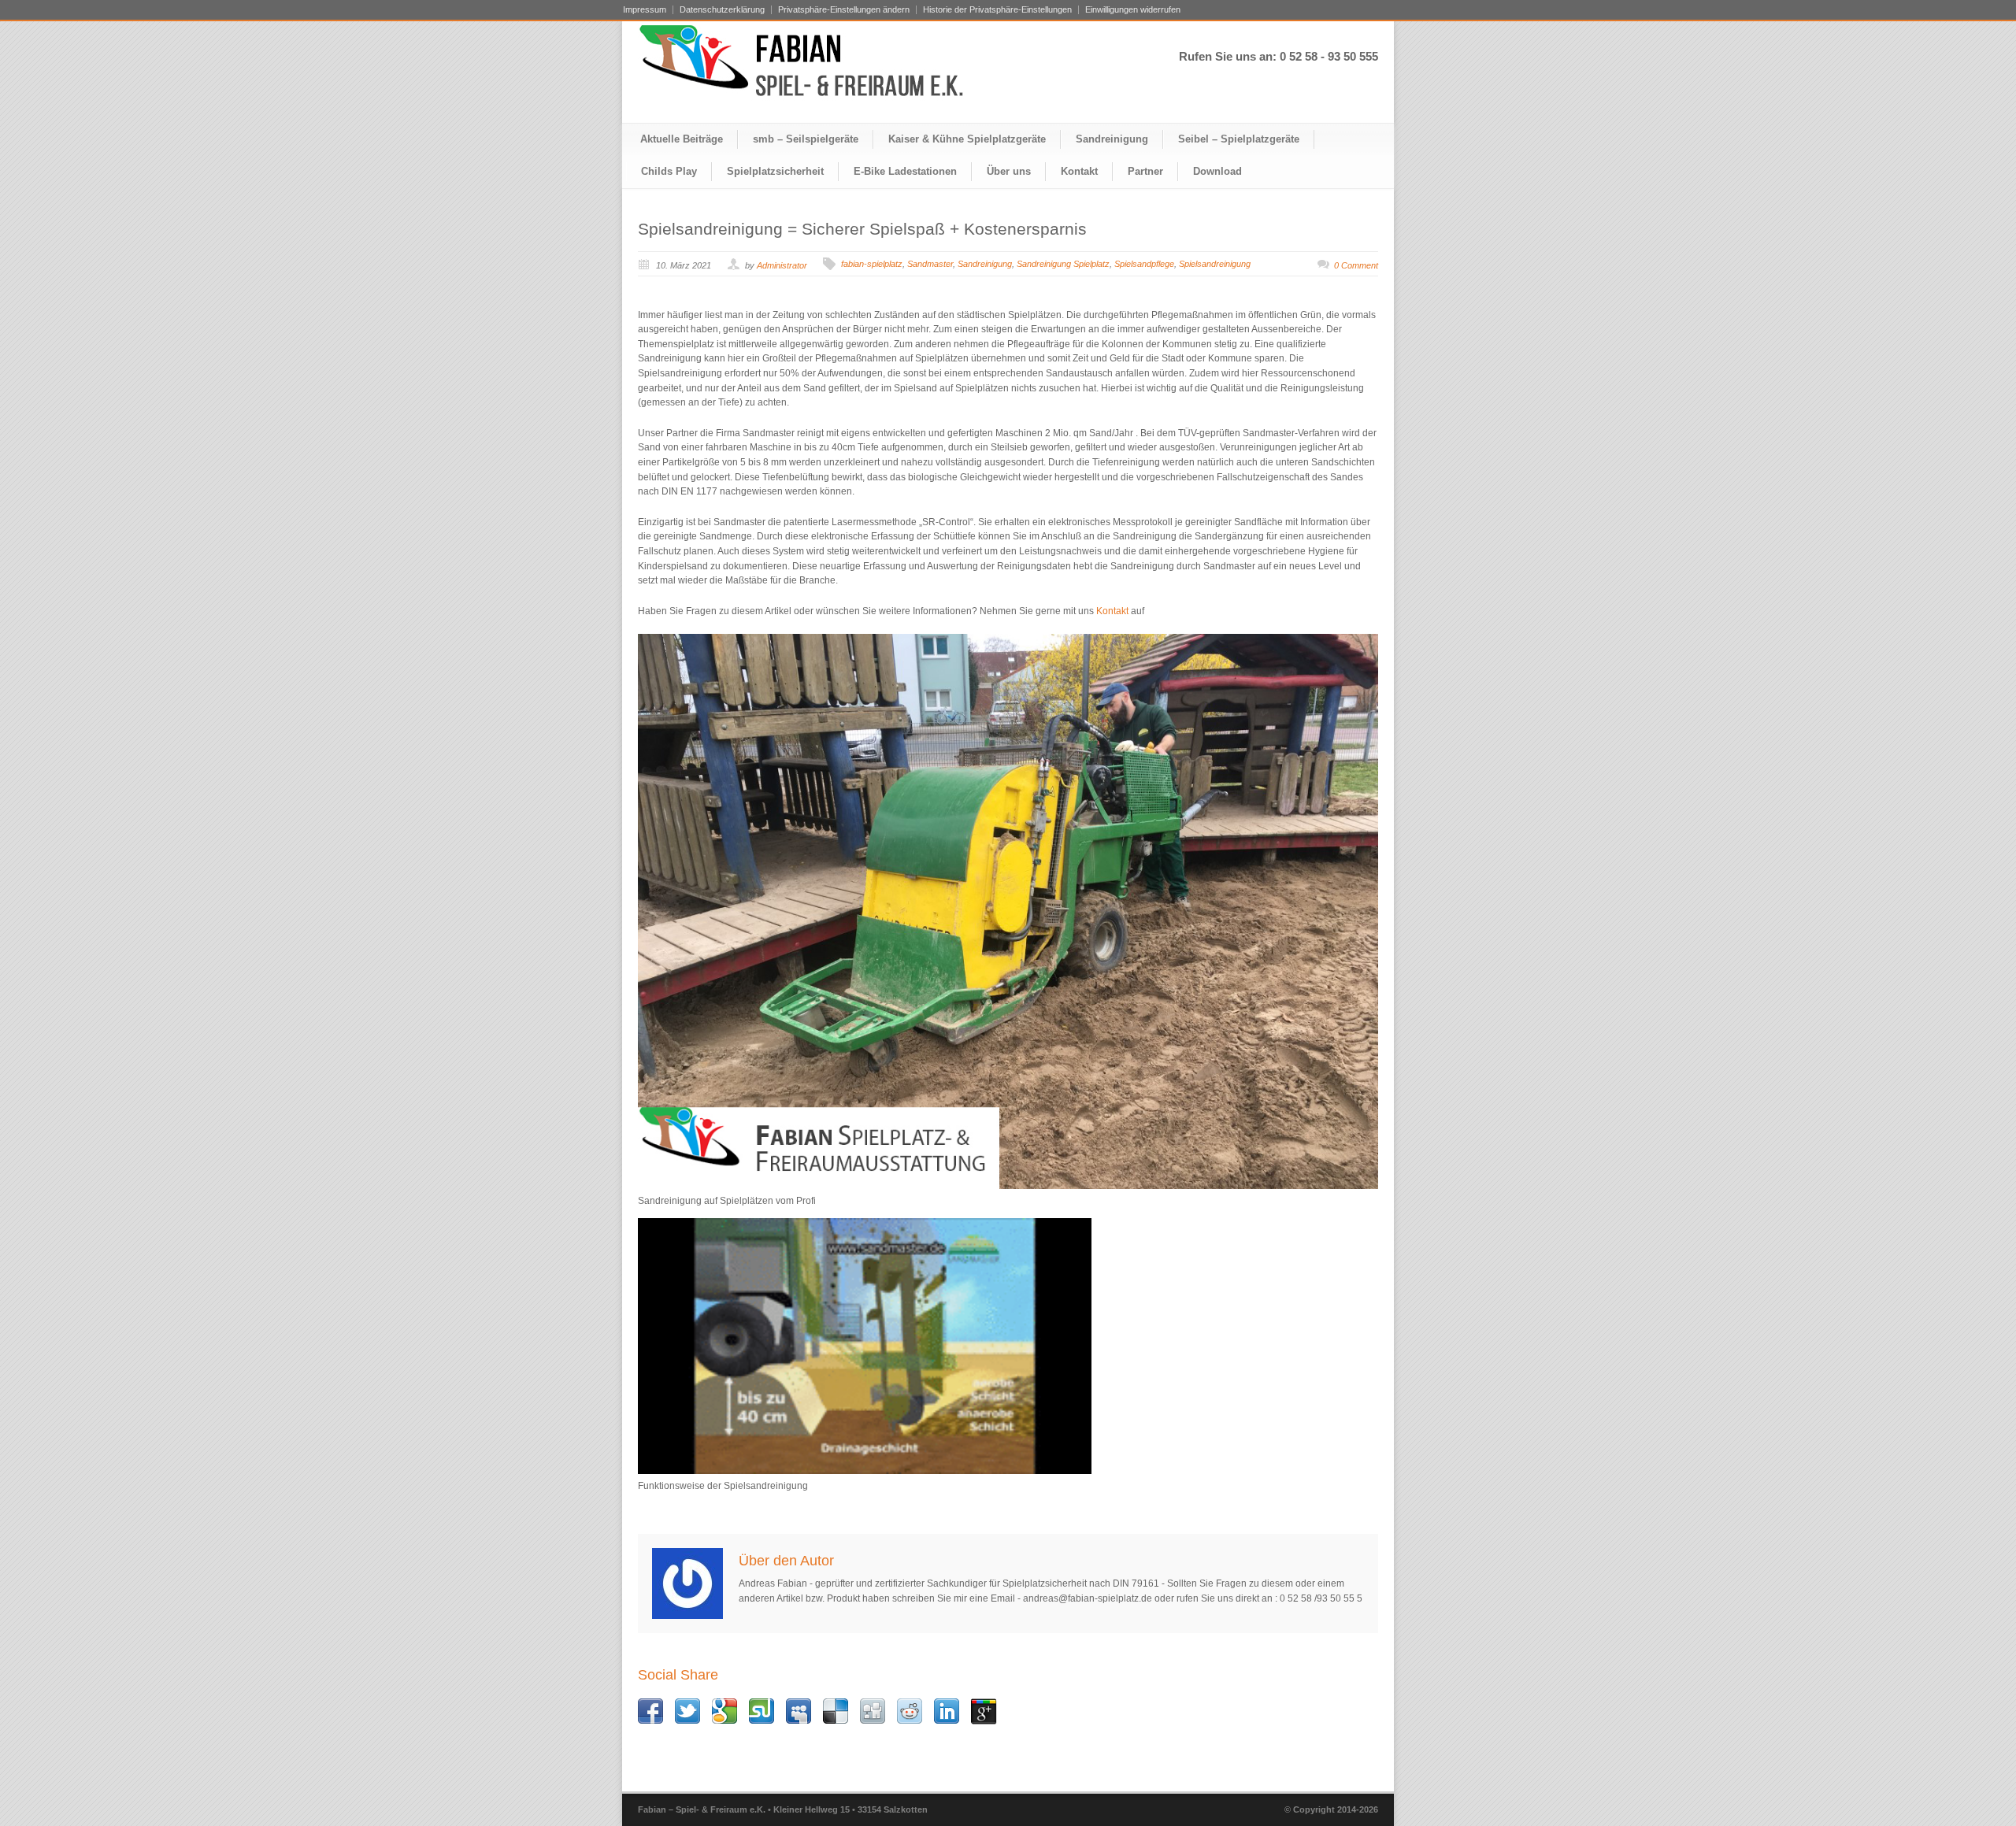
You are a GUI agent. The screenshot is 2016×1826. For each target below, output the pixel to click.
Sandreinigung (1112, 139)
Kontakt (1079, 171)
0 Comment (1356, 265)
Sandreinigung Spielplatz (1063, 264)
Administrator (782, 265)
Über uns (1009, 171)
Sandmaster (930, 264)
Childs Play (669, 171)
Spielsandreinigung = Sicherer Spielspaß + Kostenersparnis (862, 229)
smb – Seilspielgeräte (806, 139)
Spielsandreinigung (1215, 264)
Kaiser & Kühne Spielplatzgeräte (967, 139)
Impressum (645, 10)
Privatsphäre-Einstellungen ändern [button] (844, 10)
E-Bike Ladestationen (905, 171)
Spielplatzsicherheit (775, 171)
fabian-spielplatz (872, 264)
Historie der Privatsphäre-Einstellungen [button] (997, 10)
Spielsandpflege (1144, 264)
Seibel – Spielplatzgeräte (1239, 139)
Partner (1145, 171)
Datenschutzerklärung (722, 10)
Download (1217, 171)
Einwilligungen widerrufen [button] (1133, 10)
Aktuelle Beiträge (682, 139)
